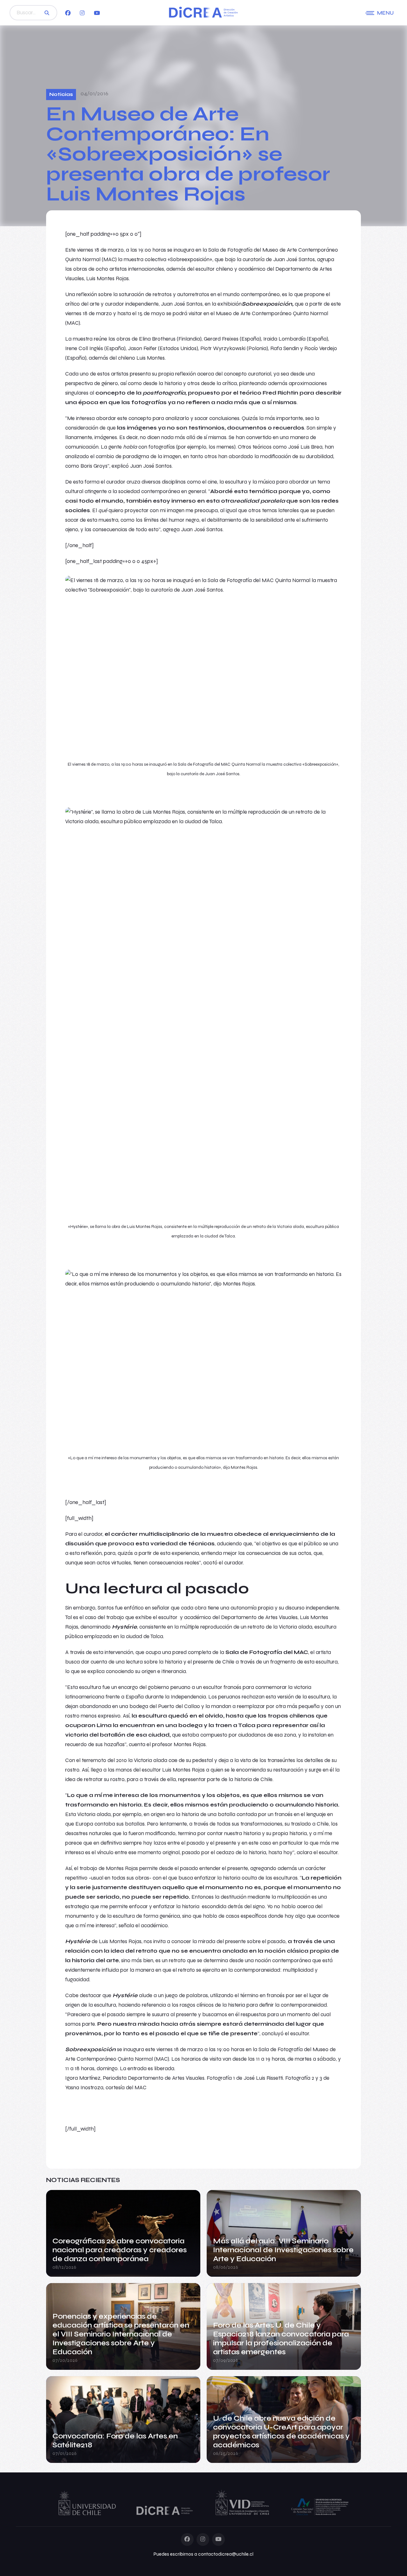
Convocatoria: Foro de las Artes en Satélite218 (115, 2440)
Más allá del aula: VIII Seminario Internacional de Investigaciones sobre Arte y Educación (283, 2250)
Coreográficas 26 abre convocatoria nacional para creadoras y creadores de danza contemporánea (120, 2250)
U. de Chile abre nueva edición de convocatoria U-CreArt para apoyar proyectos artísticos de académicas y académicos (281, 2432)
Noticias (61, 94)
